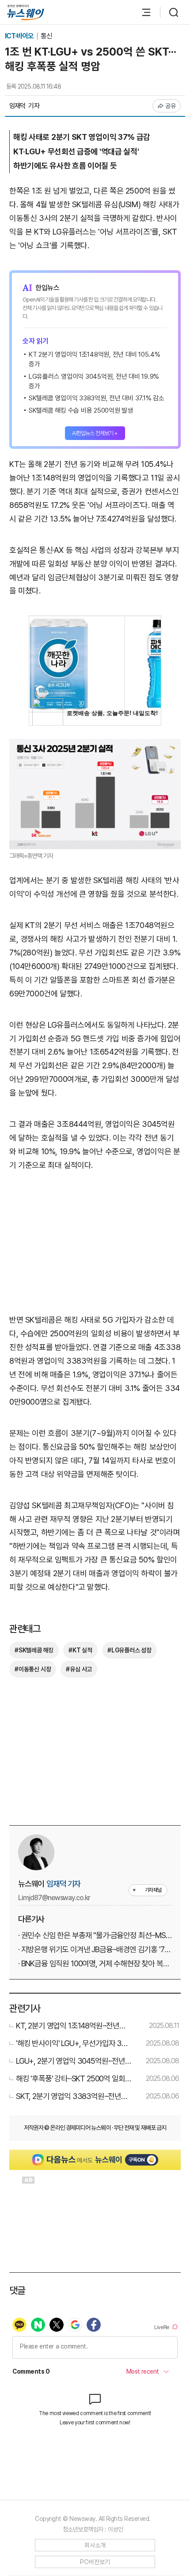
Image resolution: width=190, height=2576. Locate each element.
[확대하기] (95, 745)
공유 (171, 106)
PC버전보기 (95, 2562)
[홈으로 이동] (26, 13)
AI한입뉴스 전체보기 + (95, 433)
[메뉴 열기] (142, 12)
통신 (46, 36)
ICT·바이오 (20, 36)
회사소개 (95, 2545)
